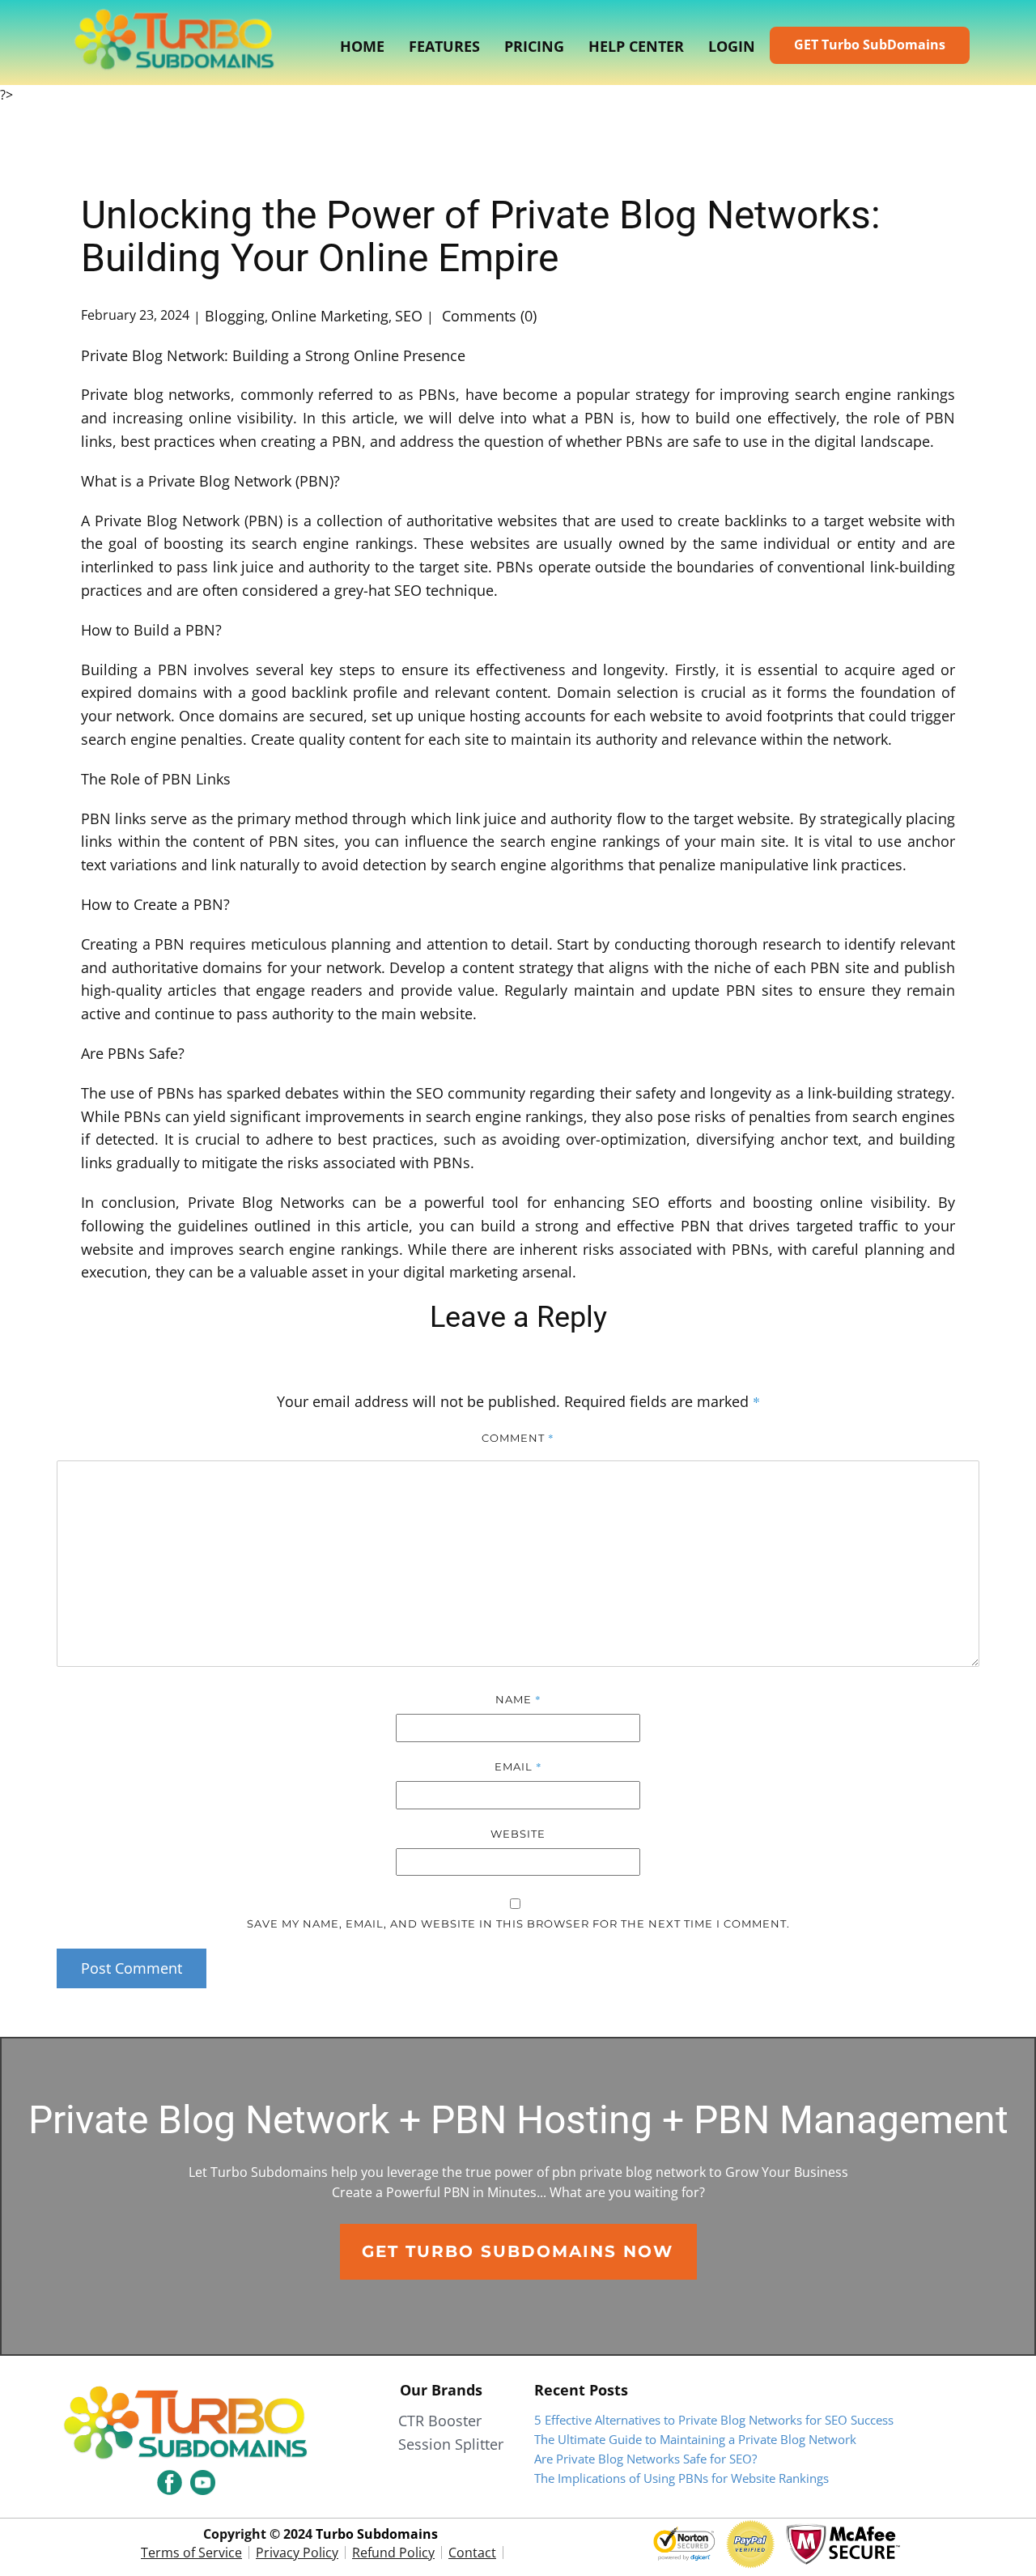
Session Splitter (451, 2444)
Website (518, 1834)
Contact (472, 2553)
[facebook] (170, 2482)
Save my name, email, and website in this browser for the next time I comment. (518, 1923)
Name (518, 1699)
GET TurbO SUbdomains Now (518, 2251)
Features (444, 46)
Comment (518, 1438)
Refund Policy (393, 2553)
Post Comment (132, 1968)
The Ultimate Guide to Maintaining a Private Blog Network (695, 2439)
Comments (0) (487, 316)
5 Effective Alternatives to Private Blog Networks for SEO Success (714, 2420)
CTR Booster (440, 2421)
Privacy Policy (297, 2553)
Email (518, 1766)
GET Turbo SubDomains (870, 45)
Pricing (534, 46)
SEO (409, 316)
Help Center (636, 46)
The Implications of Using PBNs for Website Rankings (681, 2478)
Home (362, 46)
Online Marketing (330, 316)
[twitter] (203, 2482)
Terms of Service (191, 2553)
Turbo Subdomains (377, 2534)
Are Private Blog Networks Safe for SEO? (645, 2459)
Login (732, 46)
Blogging (235, 316)
